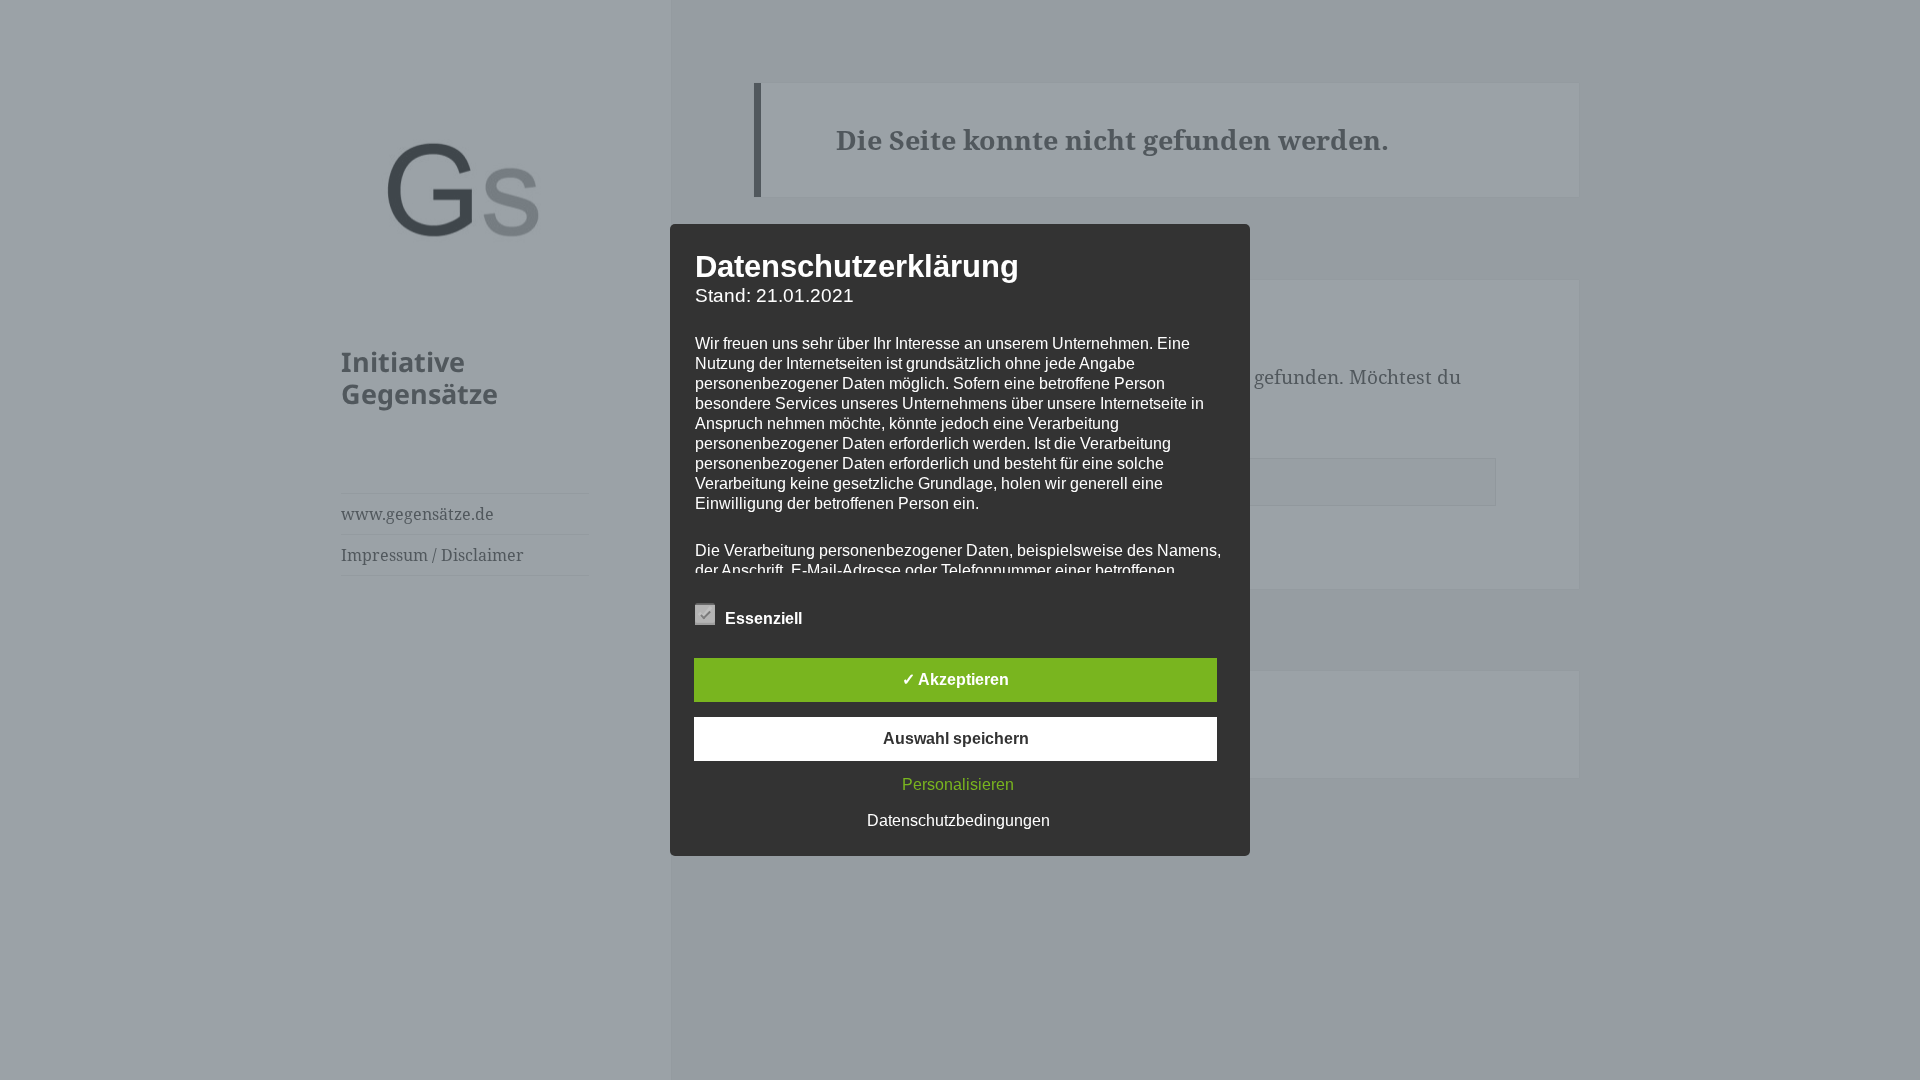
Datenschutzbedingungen (958, 820)
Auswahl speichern (956, 738)
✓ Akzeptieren (955, 679)
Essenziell (763, 618)
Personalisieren (958, 784)
